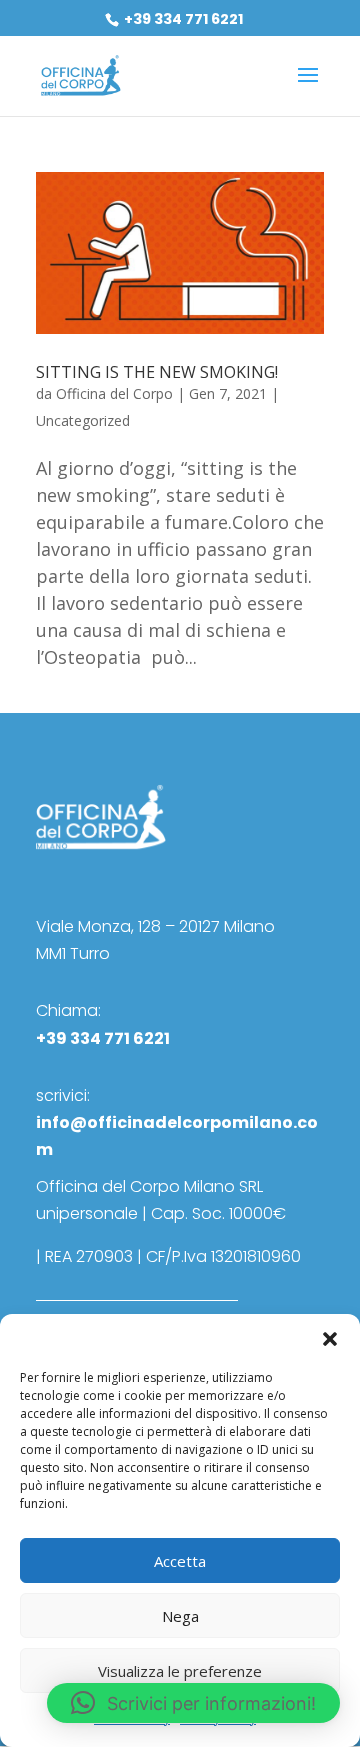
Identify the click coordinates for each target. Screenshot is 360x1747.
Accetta (180, 1561)
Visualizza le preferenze (180, 1671)
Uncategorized (83, 420)
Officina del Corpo (114, 393)
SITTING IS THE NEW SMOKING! (157, 372)
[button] (330, 1339)
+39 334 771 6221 (182, 19)
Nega (180, 1616)
